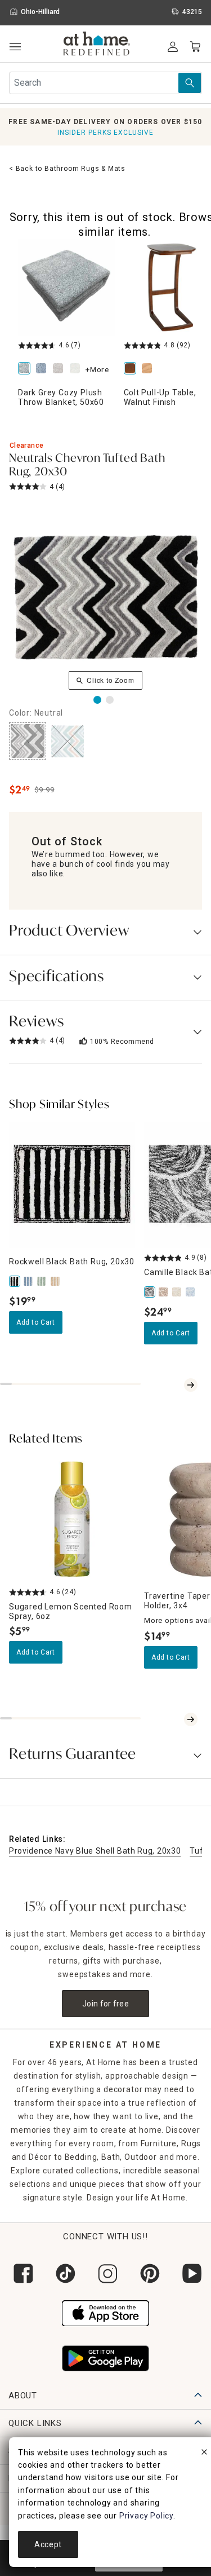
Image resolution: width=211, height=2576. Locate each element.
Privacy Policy (146, 2516)
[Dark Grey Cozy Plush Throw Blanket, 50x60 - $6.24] (66, 288)
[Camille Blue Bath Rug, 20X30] (191, 1292)
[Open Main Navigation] (15, 47)
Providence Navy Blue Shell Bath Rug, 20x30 (95, 1851)
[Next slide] (191, 1385)
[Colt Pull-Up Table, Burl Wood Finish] (149, 369)
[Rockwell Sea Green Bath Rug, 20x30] (43, 1281)
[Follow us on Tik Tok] (63, 2273)
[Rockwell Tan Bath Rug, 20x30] (56, 1281)
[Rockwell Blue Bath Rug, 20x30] (29, 1281)
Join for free (105, 2004)
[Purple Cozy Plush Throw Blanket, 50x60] (60, 369)
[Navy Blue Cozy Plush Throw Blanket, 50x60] (43, 369)
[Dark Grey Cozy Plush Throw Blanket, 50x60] (26, 369)
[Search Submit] (190, 83)
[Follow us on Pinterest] (148, 2273)
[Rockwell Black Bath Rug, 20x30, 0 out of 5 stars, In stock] (72, 1185)
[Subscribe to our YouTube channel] (190, 2273)
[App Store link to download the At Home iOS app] (105, 2312)
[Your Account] (173, 47)
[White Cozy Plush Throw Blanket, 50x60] (77, 369)
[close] (204, 2454)
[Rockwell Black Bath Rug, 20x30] (16, 1281)
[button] (97, 45)
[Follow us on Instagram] (105, 2273)
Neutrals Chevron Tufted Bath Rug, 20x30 (87, 466)
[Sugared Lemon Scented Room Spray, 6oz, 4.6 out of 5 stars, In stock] (72, 1519)
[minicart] (195, 47)
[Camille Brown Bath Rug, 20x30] (164, 1292)
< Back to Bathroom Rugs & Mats (67, 169)
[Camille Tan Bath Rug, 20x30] (178, 1292)
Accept (48, 2544)
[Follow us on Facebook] (21, 2273)
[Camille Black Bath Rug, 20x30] (151, 1292)
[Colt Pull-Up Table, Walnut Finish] (132, 369)
